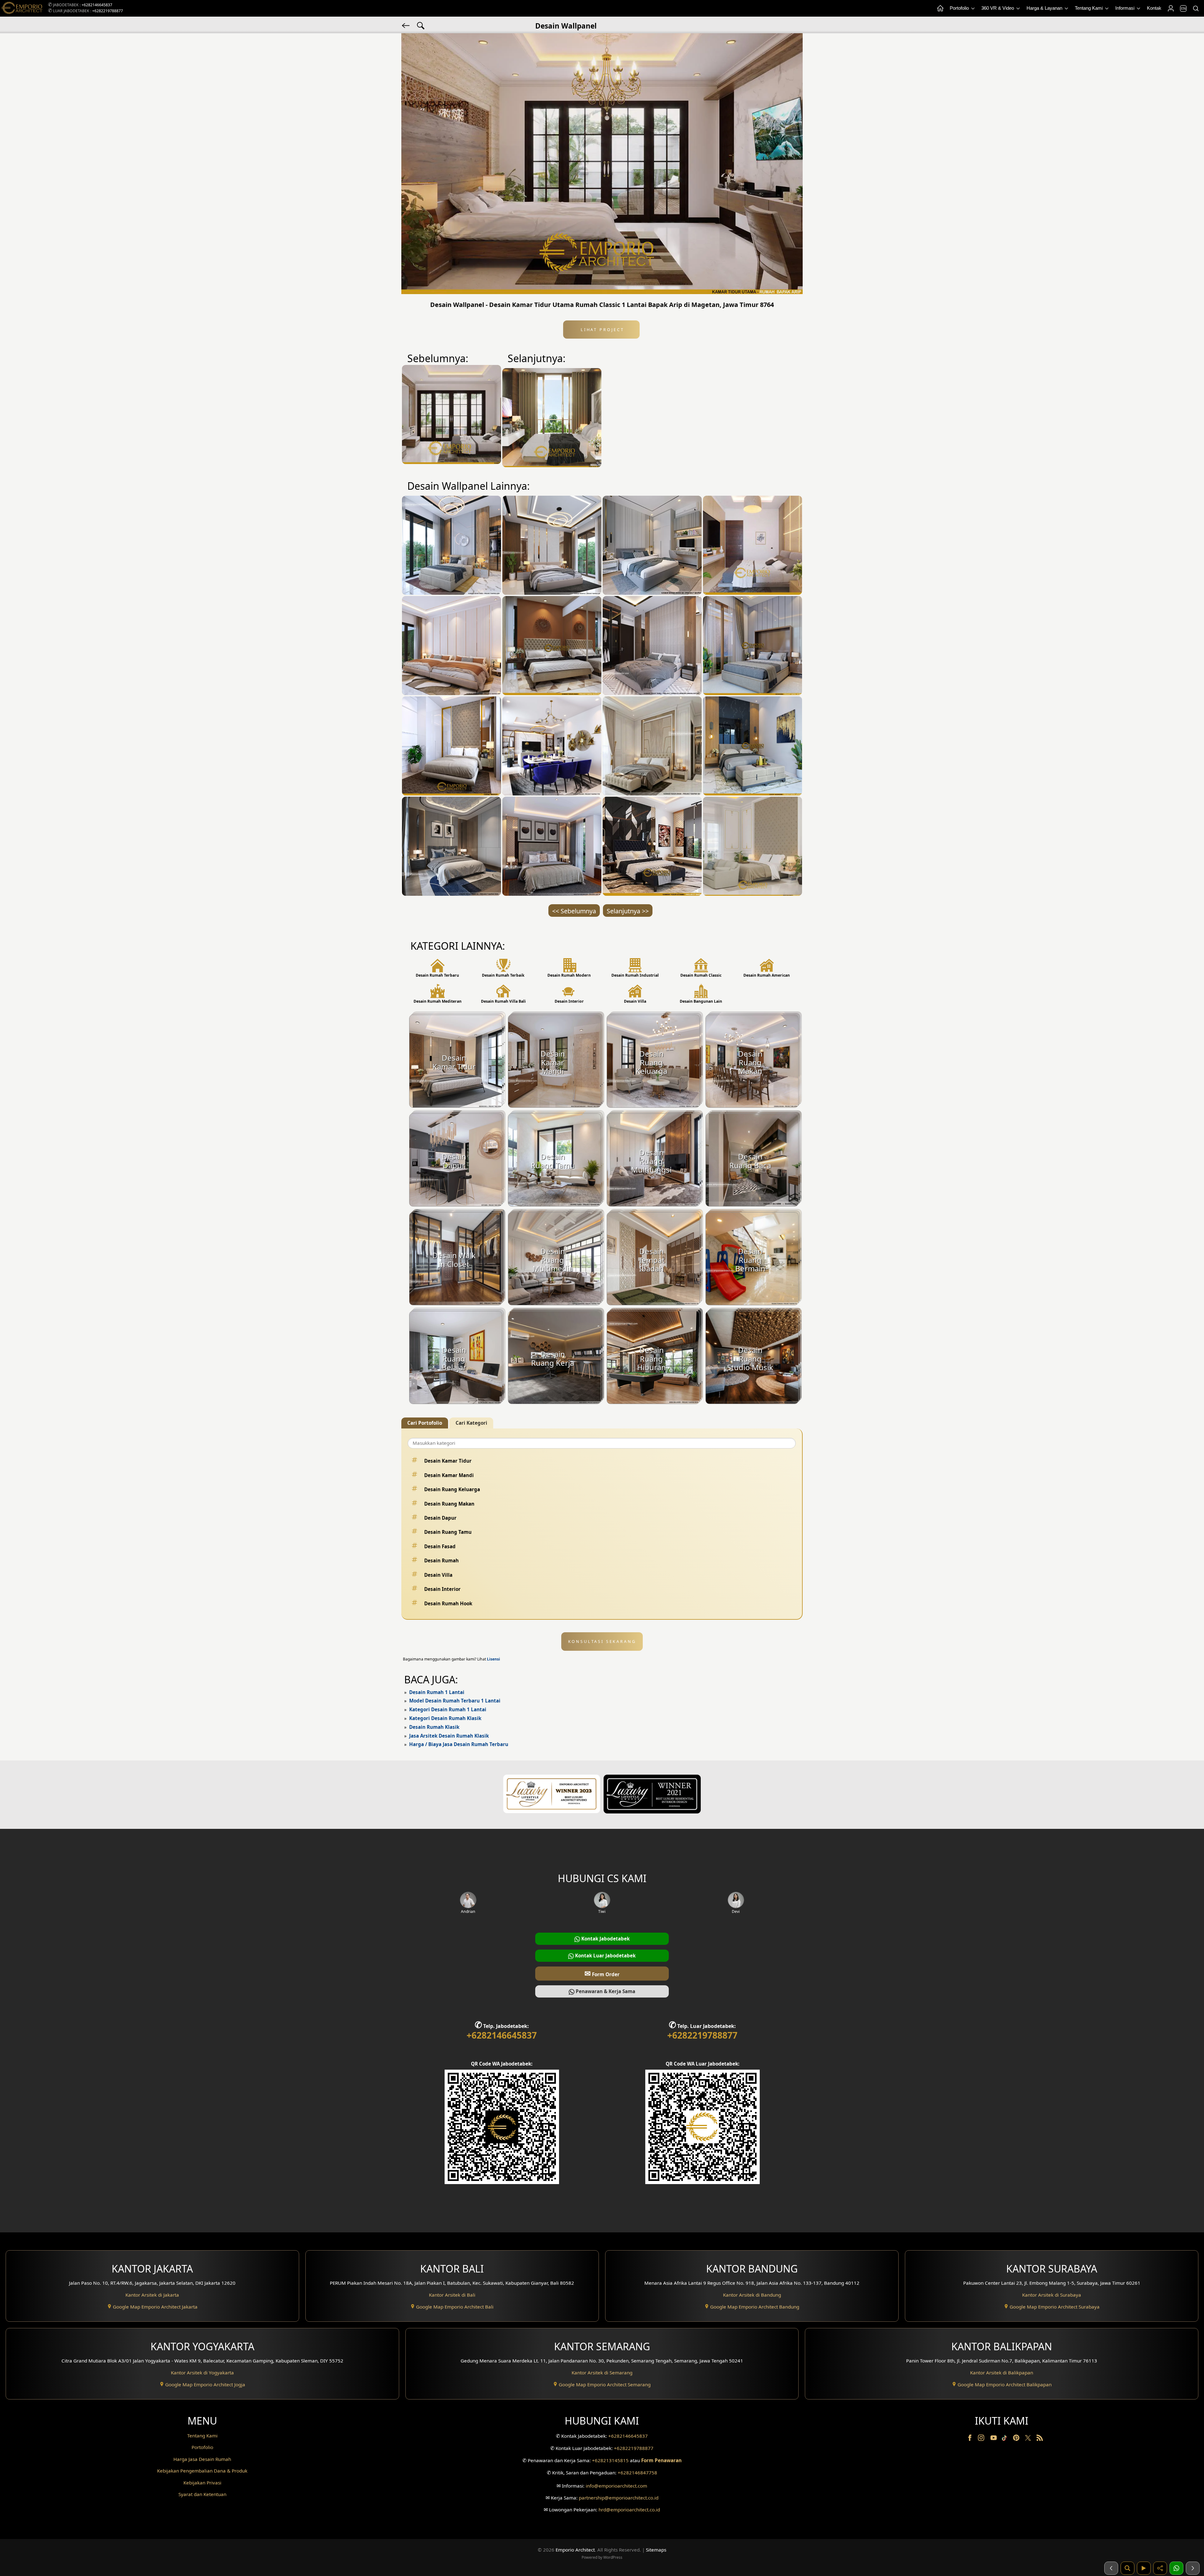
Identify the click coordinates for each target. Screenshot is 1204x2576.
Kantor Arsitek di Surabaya (1052, 2295)
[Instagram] (982, 2439)
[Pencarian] (1196, 8)
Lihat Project (601, 330)
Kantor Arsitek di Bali (452, 2295)
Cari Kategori (471, 1423)
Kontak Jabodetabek (605, 1939)
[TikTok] (1006, 2439)
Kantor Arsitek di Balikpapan (1002, 2373)
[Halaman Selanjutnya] (1193, 2568)
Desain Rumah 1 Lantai (437, 1692)
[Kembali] (406, 25)
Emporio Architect (575, 2550)
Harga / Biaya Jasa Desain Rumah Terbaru (459, 1744)
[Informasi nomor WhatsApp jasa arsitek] (1176, 2568)
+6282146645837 (97, 5)
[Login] (1170, 8)
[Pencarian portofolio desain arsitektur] (1127, 2568)
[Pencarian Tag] (421, 25)
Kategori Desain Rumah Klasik (445, 1718)
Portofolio (960, 8)
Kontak (1154, 8)
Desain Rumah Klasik (434, 1727)
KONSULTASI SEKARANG (602, 1641)
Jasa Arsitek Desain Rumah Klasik (449, 1736)
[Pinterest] (1017, 2439)
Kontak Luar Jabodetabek (605, 1956)
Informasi (1125, 8)
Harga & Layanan (1045, 8)
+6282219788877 (108, 11)
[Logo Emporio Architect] (22, 8)
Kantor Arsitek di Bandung (752, 2295)
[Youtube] (994, 2439)
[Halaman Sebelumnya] (1111, 2568)
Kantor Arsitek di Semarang (602, 2373)
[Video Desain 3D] (1144, 2568)
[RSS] (1040, 2439)
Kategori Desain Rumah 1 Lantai (448, 1709)
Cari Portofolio (425, 1423)
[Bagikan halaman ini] (1160, 2568)
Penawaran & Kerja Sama (605, 1991)
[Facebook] (970, 2439)
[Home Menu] (940, 8)
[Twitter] (1029, 2441)
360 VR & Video (998, 8)
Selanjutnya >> (628, 911)
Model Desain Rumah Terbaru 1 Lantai (455, 1701)
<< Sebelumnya (574, 911)
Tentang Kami (1089, 8)
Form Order (602, 1973)
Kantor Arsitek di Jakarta (152, 2295)
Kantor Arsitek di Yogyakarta (202, 2373)
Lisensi (494, 1659)
